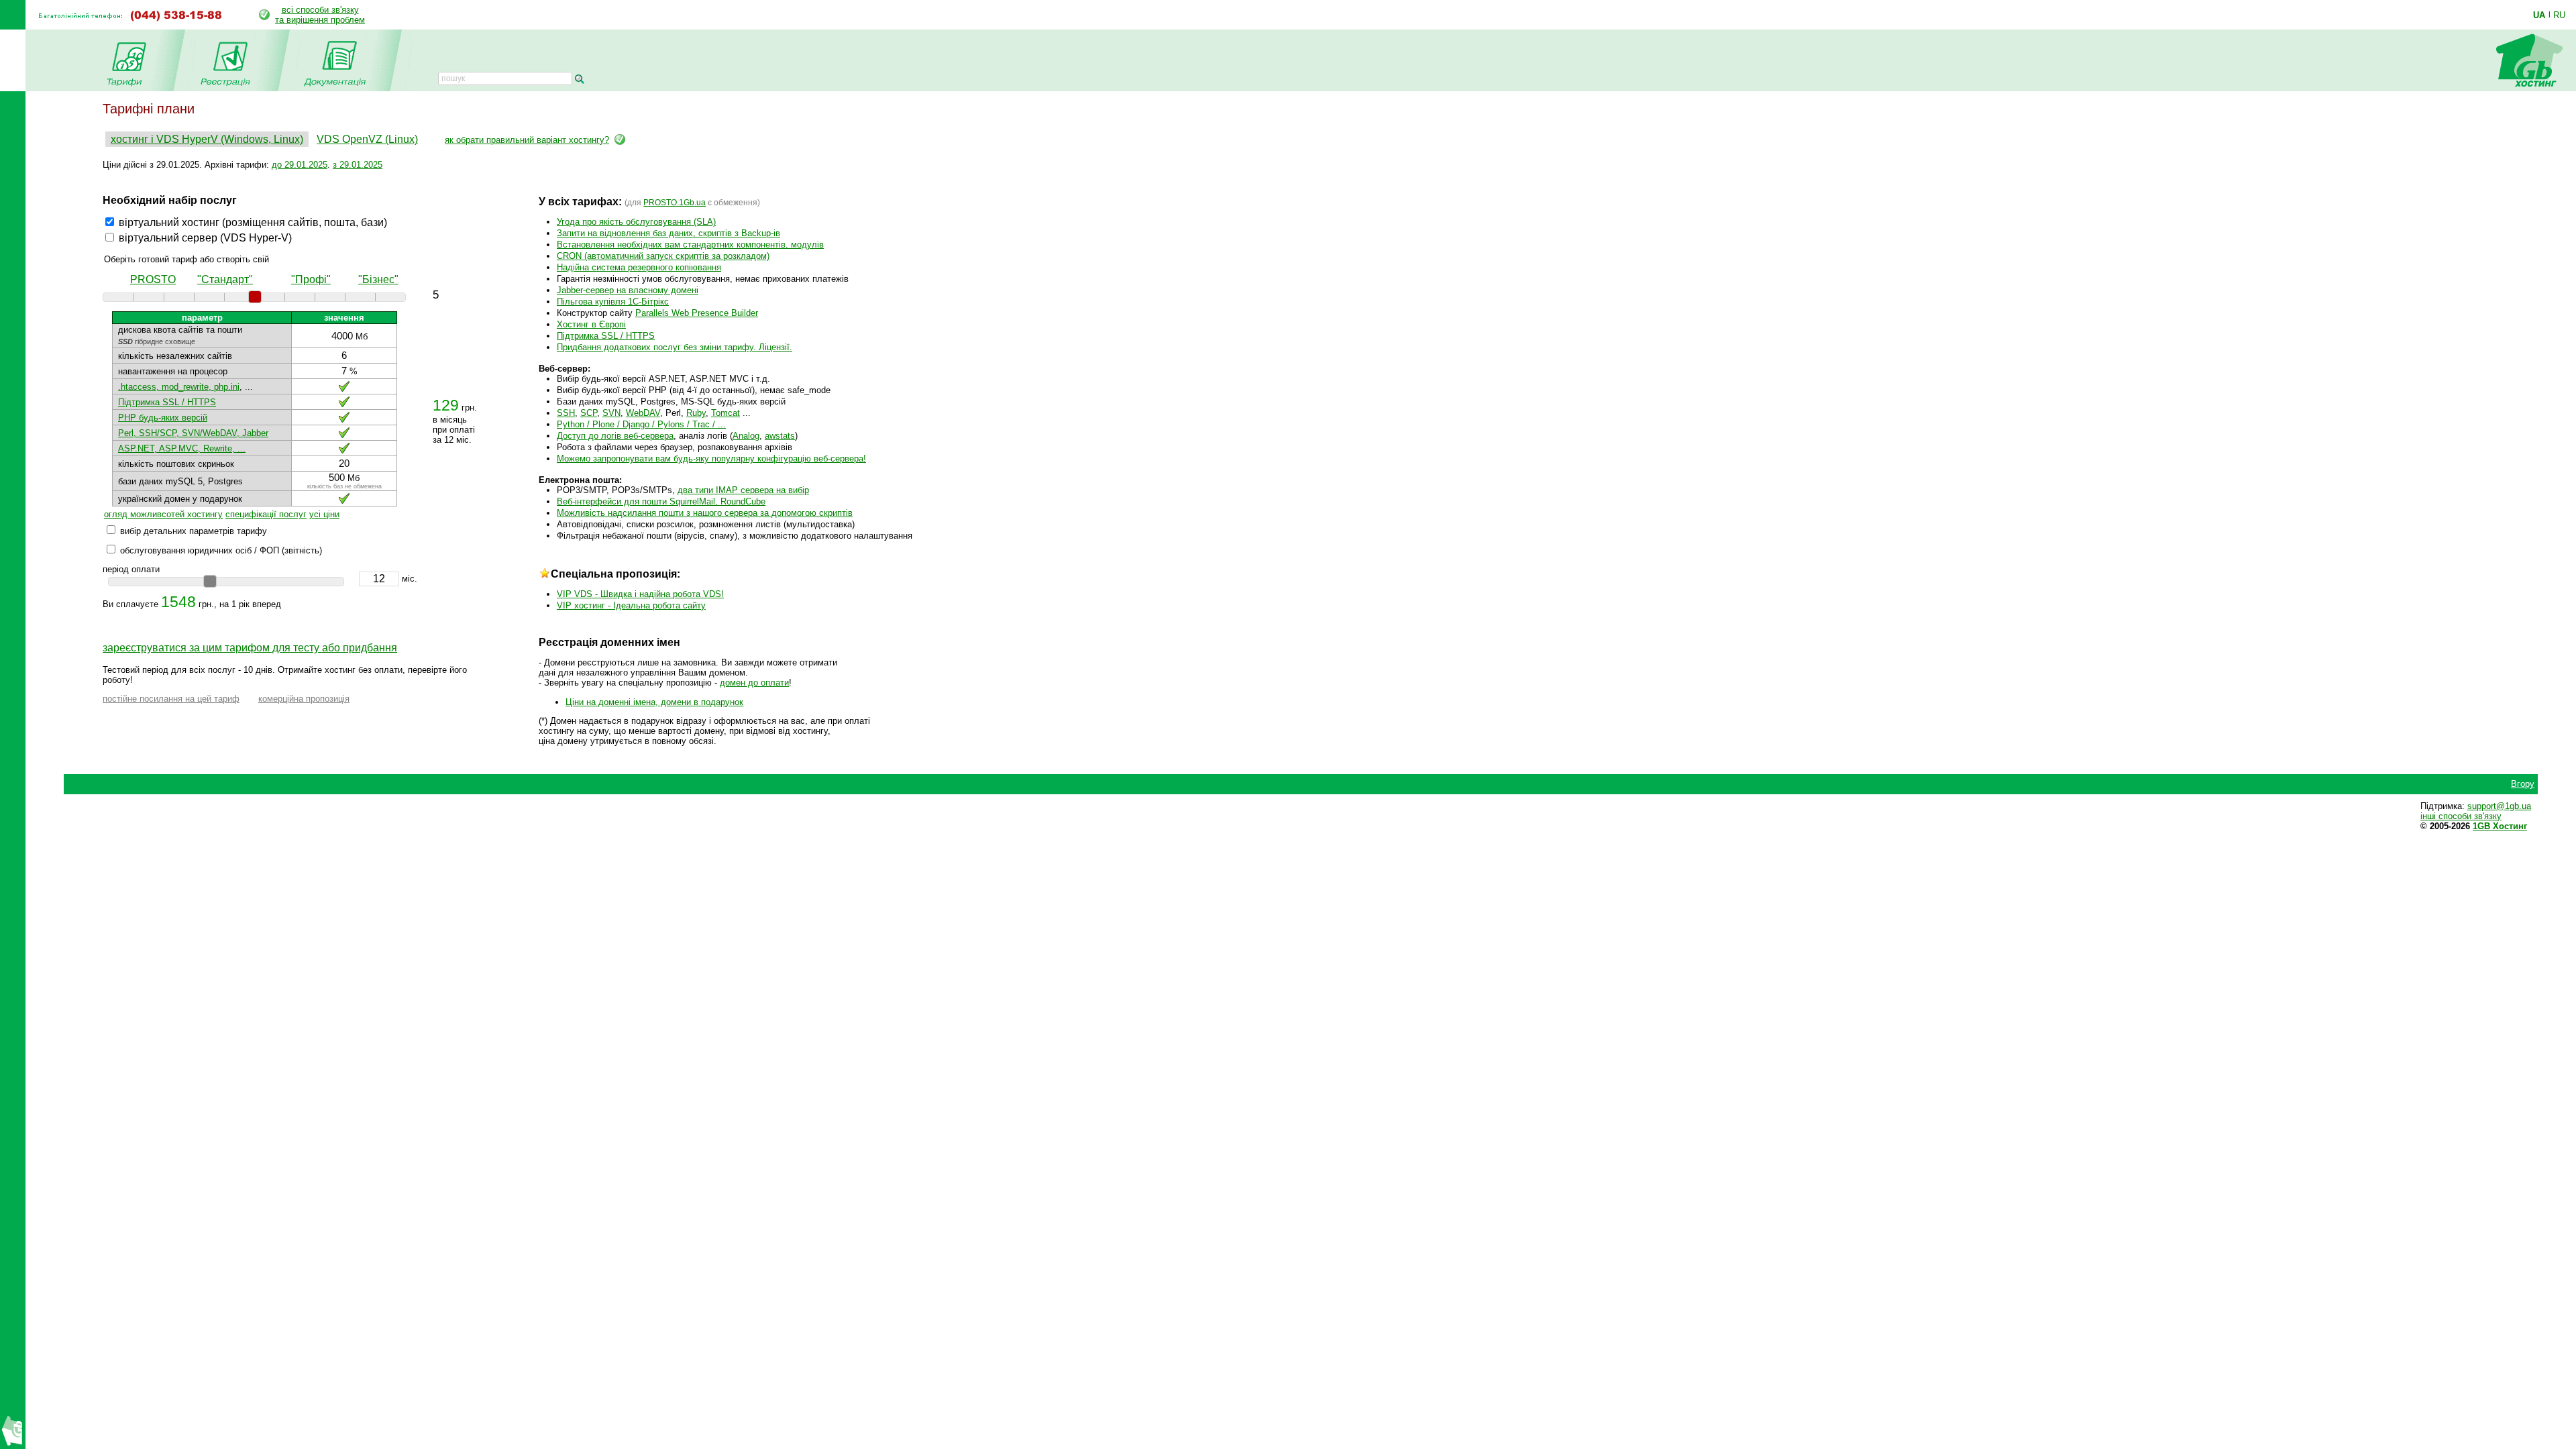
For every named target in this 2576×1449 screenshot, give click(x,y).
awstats (780, 436)
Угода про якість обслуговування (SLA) (636, 222)
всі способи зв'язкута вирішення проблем (320, 15)
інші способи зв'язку (2461, 816)
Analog (746, 436)
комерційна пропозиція (304, 699)
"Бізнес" (378, 279)
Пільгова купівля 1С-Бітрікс (613, 302)
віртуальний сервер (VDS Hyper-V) (205, 238)
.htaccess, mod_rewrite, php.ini (179, 387)
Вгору (2523, 784)
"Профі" (311, 279)
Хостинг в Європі (591, 324)
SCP (589, 413)
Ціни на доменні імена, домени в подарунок (654, 702)
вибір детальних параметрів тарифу (194, 531)
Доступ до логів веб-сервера (615, 436)
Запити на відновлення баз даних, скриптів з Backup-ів (668, 233)
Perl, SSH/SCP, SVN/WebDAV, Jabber (193, 433)
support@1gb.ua (2499, 806)
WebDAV (643, 413)
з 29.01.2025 (358, 165)
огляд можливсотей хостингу (163, 514)
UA (2539, 15)
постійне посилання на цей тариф (171, 699)
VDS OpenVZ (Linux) (367, 139)
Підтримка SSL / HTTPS (167, 402)
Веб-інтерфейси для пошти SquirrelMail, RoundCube (661, 501)
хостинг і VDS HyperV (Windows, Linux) (207, 139)
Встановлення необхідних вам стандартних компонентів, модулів (690, 245)
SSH (566, 413)
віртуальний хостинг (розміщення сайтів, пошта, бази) (253, 222)
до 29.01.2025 (300, 165)
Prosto (153, 279)
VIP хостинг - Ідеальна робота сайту (631, 605)
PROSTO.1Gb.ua (675, 203)
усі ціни (324, 514)
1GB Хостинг (2500, 826)
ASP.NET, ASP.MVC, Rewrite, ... (182, 448)
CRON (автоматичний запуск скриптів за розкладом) (663, 256)
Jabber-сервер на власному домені (628, 290)
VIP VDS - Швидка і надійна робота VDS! (640, 594)
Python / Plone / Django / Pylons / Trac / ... (641, 424)
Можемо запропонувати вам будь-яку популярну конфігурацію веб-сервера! (711, 459)
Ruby (696, 413)
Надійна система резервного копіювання (639, 267)
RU (2559, 15)
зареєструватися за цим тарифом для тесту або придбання (250, 648)
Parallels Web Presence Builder (697, 313)
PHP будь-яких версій (163, 418)
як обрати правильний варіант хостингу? (527, 140)
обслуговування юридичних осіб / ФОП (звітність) (221, 550)
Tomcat (726, 413)
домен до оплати (754, 683)
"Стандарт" (225, 279)
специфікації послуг (266, 514)
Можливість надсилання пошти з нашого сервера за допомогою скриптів (705, 513)
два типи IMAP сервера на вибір (743, 490)
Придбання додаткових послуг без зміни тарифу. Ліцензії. (675, 347)
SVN (611, 413)
